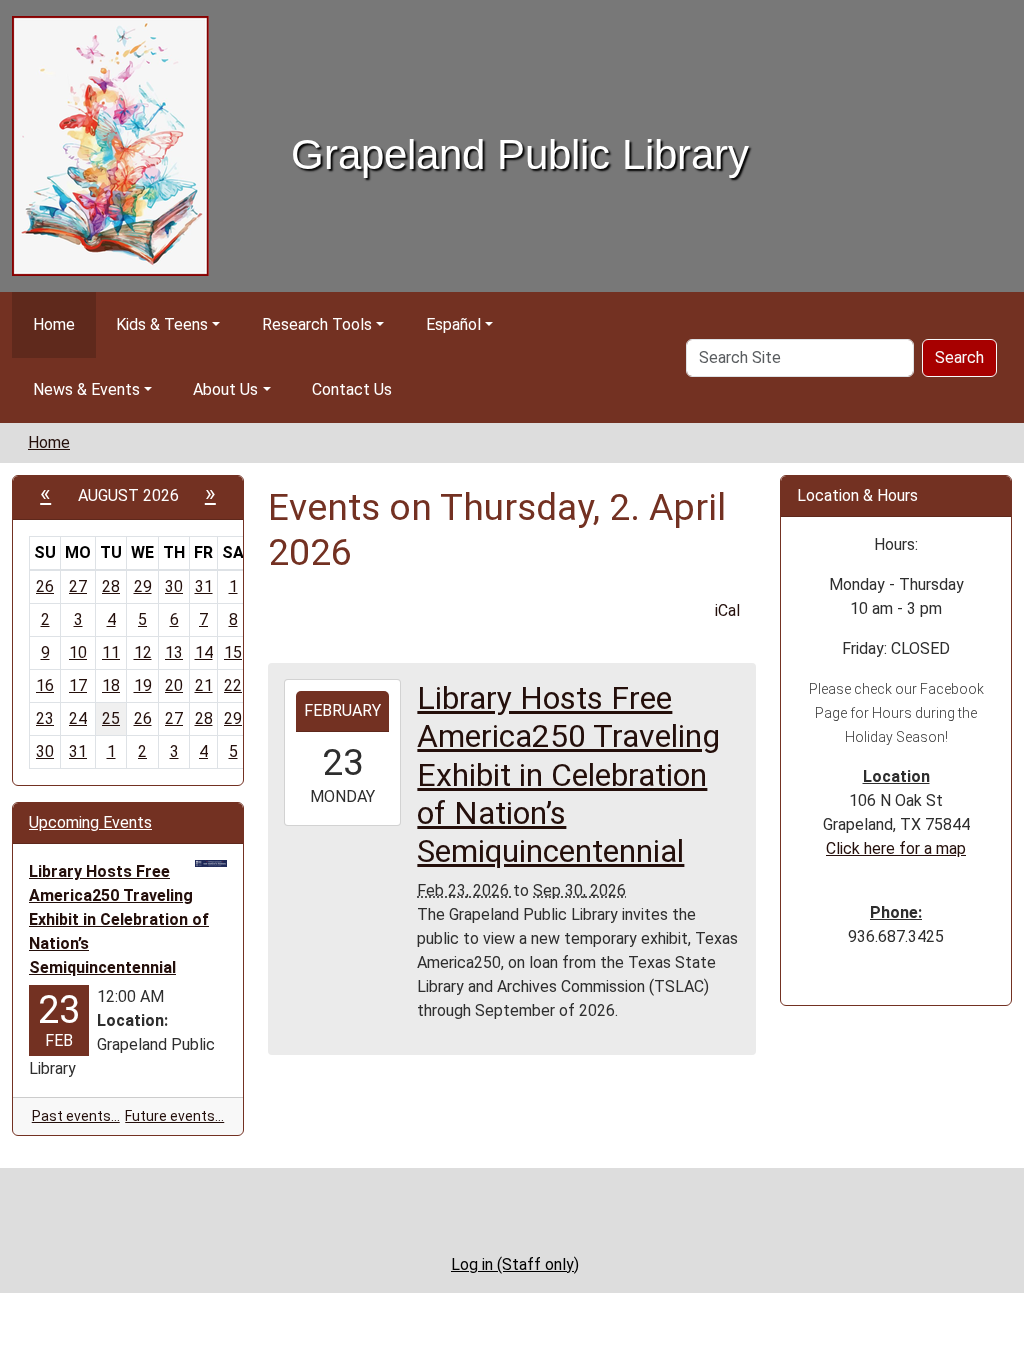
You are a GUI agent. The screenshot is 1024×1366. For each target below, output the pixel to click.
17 (78, 685)
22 (233, 685)
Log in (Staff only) (515, 1264)
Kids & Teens (162, 324)
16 (45, 685)
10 (78, 652)
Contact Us (352, 389)
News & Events (86, 389)
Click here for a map (896, 848)
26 (45, 586)
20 (174, 685)
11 (111, 652)
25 (111, 718)
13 (174, 652)
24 (78, 718)
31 (204, 586)
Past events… (76, 1116)
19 (143, 685)
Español (453, 324)
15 (233, 652)
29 (143, 586)
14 (204, 652)
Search (959, 357)
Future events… (174, 1116)
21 (204, 685)
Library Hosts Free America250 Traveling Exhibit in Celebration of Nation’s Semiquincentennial (119, 919)
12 (143, 652)
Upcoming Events (90, 822)
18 (111, 685)
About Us (225, 389)
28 (111, 586)
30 (174, 586)
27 (78, 586)
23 (45, 718)
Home (54, 324)
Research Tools (317, 324)
